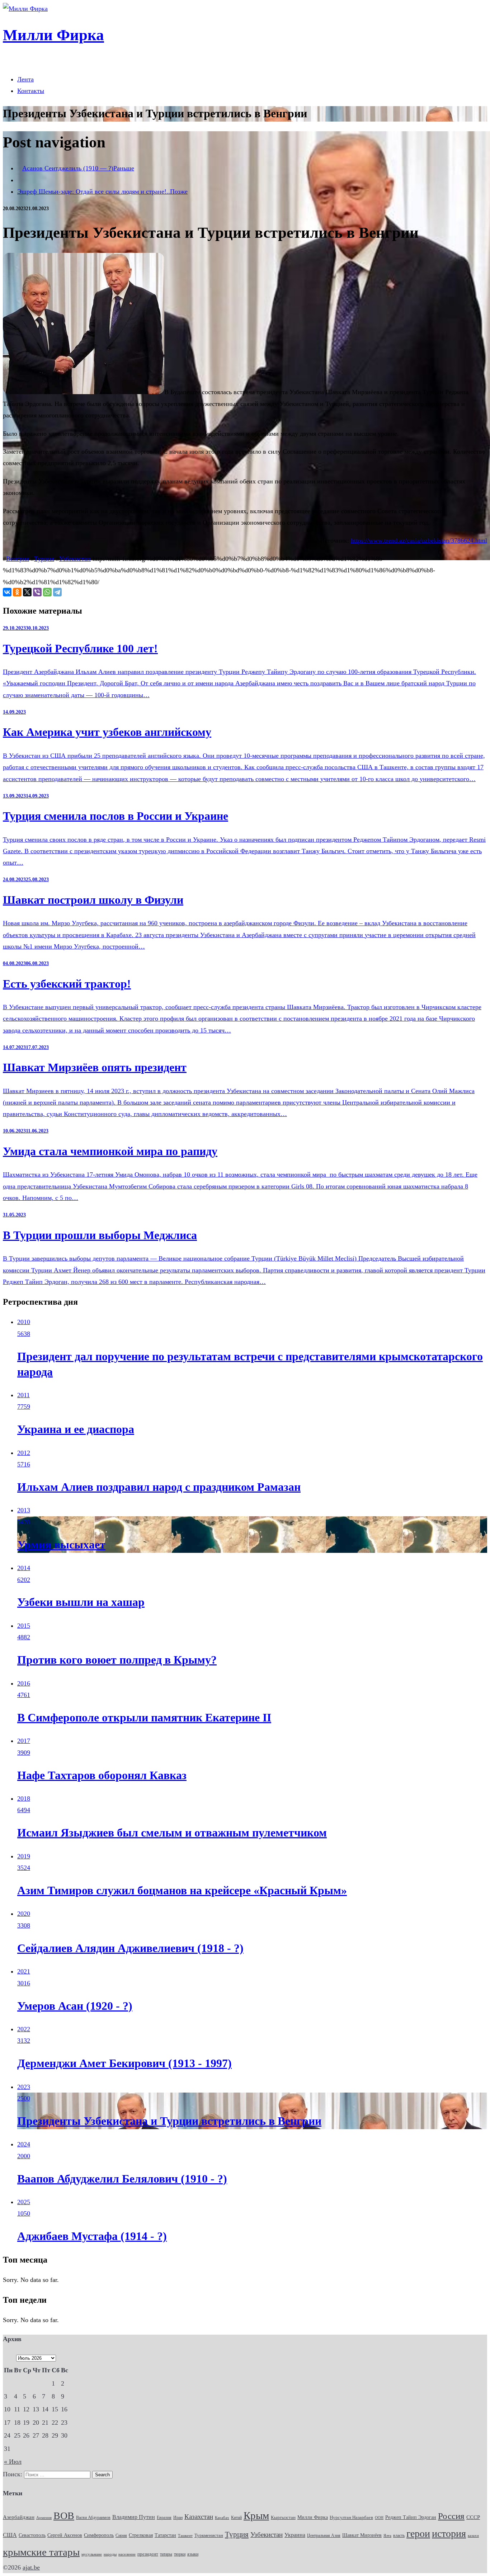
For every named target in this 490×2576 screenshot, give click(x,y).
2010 (24, 1322)
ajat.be (31, 2567)
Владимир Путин (134, 2517)
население (127, 2554)
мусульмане (92, 2554)
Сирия (121, 2535)
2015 (24, 1626)
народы (110, 2554)
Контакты (31, 91)
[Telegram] (57, 592)
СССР (473, 2517)
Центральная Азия (324, 2536)
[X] (27, 592)
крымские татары (41, 2552)
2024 (24, 2144)
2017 (24, 1741)
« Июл (13, 2462)
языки (193, 2554)
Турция (44, 559)
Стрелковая (141, 2535)
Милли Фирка (313, 2517)
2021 (24, 1971)
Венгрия (18, 559)
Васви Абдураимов (93, 2518)
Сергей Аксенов (65, 2535)
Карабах (222, 2518)
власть (399, 2536)
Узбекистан (75, 559)
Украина (295, 2535)
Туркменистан (209, 2535)
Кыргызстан (283, 2517)
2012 (24, 1453)
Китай (236, 2518)
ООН (379, 2518)
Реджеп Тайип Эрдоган (411, 2517)
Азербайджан (19, 2517)
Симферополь (99, 2535)
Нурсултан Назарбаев (351, 2518)
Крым (256, 2515)
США (10, 2535)
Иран (178, 2518)
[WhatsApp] (47, 592)
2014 (24, 1568)
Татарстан (165, 2535)
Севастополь (32, 2535)
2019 (24, 1856)
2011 (23, 1395)
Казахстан (199, 2517)
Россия (451, 2516)
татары (166, 2554)
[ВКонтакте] (7, 592)
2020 (24, 1914)
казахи (473, 2535)
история (449, 2534)
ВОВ (64, 2516)
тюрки (180, 2554)
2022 (24, 2029)
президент (148, 2554)
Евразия (164, 2518)
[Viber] (37, 592)
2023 (24, 2087)
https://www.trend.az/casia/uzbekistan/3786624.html (419, 540)
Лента (25, 79)
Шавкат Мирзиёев (362, 2535)
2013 (24, 1510)
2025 (24, 2202)
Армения (44, 2518)
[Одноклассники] (17, 592)
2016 (24, 1683)
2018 (24, 1799)
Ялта (387, 2535)
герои (418, 2534)
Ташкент (185, 2536)
